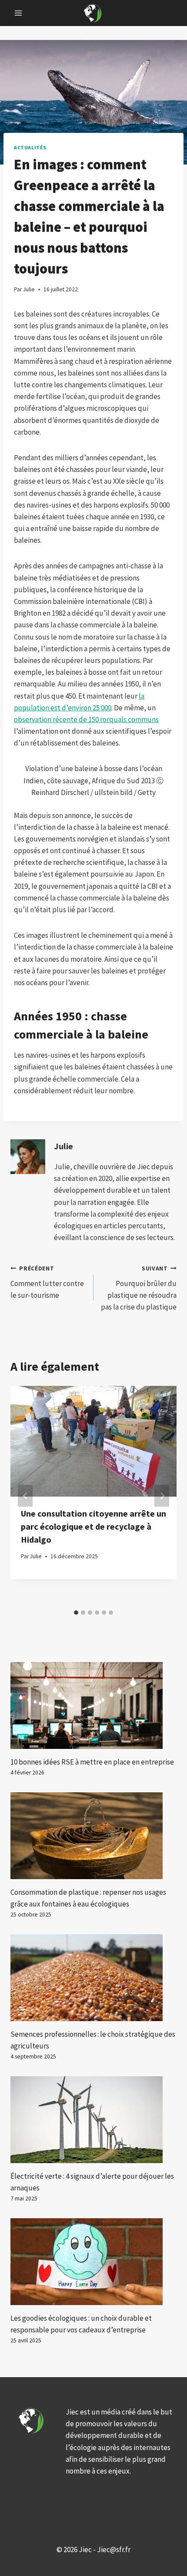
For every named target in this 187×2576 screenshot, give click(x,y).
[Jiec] (93, 13)
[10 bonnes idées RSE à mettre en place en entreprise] (93, 1705)
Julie (63, 1146)
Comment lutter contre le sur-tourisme (47, 1282)
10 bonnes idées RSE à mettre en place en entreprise (92, 1762)
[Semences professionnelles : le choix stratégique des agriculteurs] (93, 1978)
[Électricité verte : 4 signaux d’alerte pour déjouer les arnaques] (93, 2120)
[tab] (76, 1613)
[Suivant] (162, 1496)
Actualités (30, 147)
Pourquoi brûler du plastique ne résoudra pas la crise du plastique (139, 1288)
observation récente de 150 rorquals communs (86, 719)
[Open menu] (18, 13)
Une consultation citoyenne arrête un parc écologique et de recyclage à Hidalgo (93, 1526)
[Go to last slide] (25, 1496)
